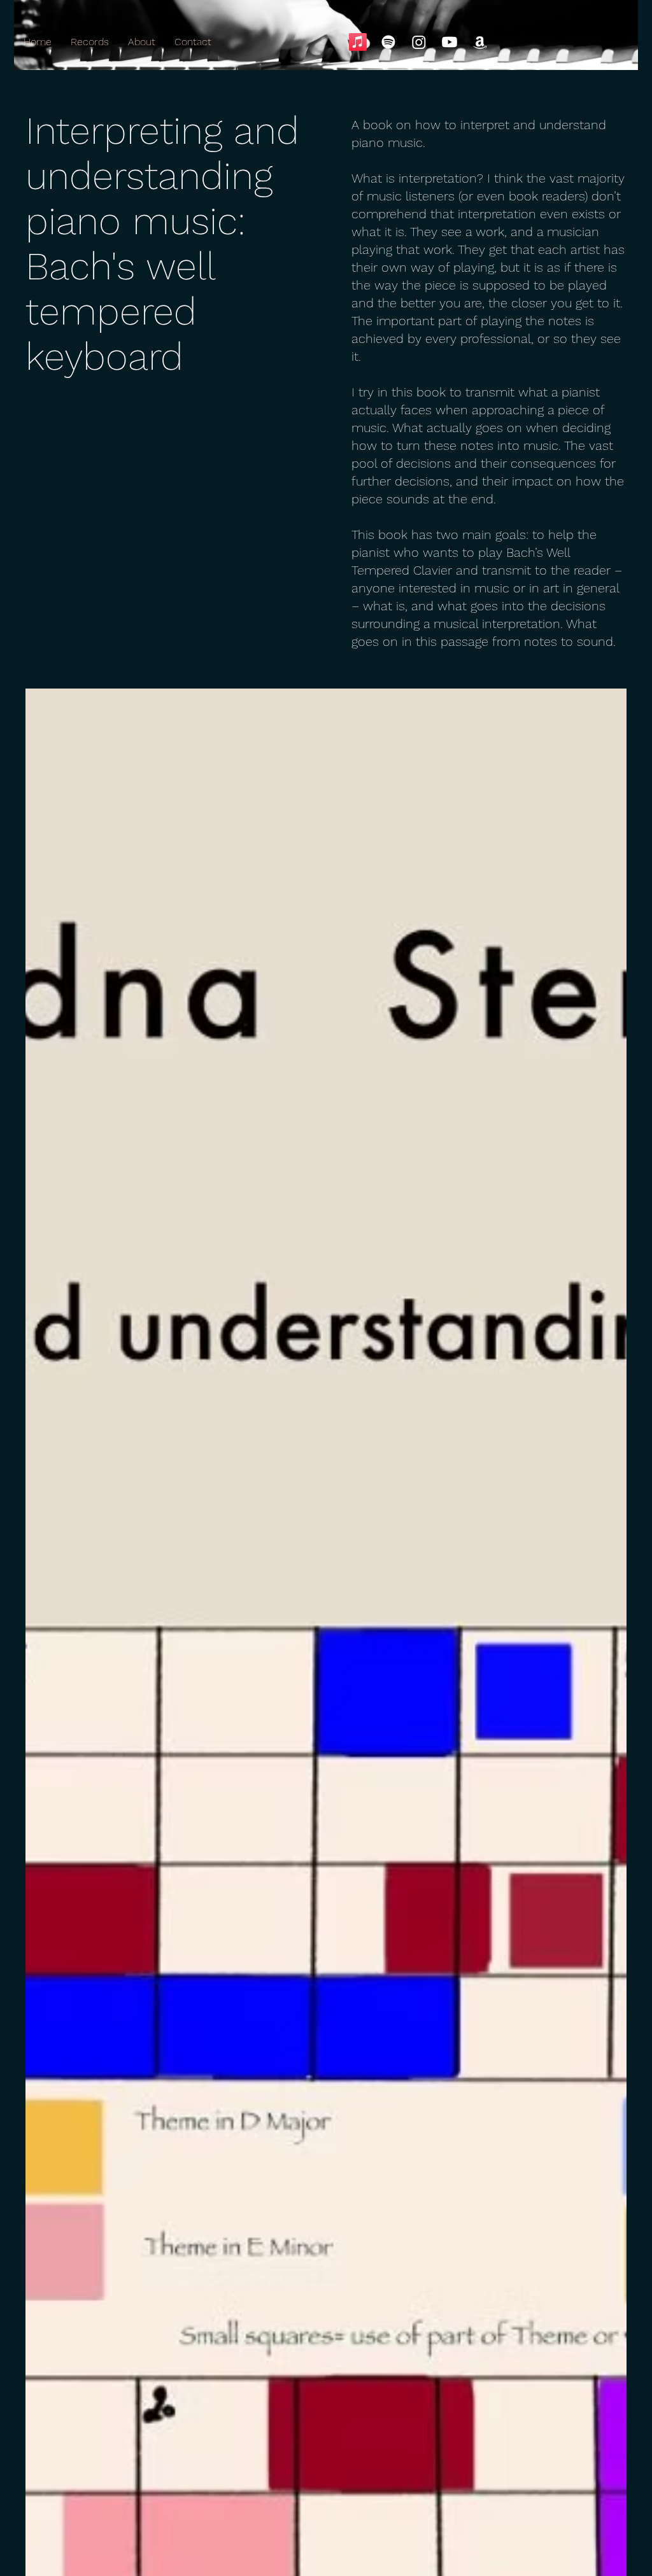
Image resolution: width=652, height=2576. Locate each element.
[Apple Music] (358, 42)
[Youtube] (450, 42)
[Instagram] (419, 42)
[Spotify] (388, 42)
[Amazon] (480, 42)
